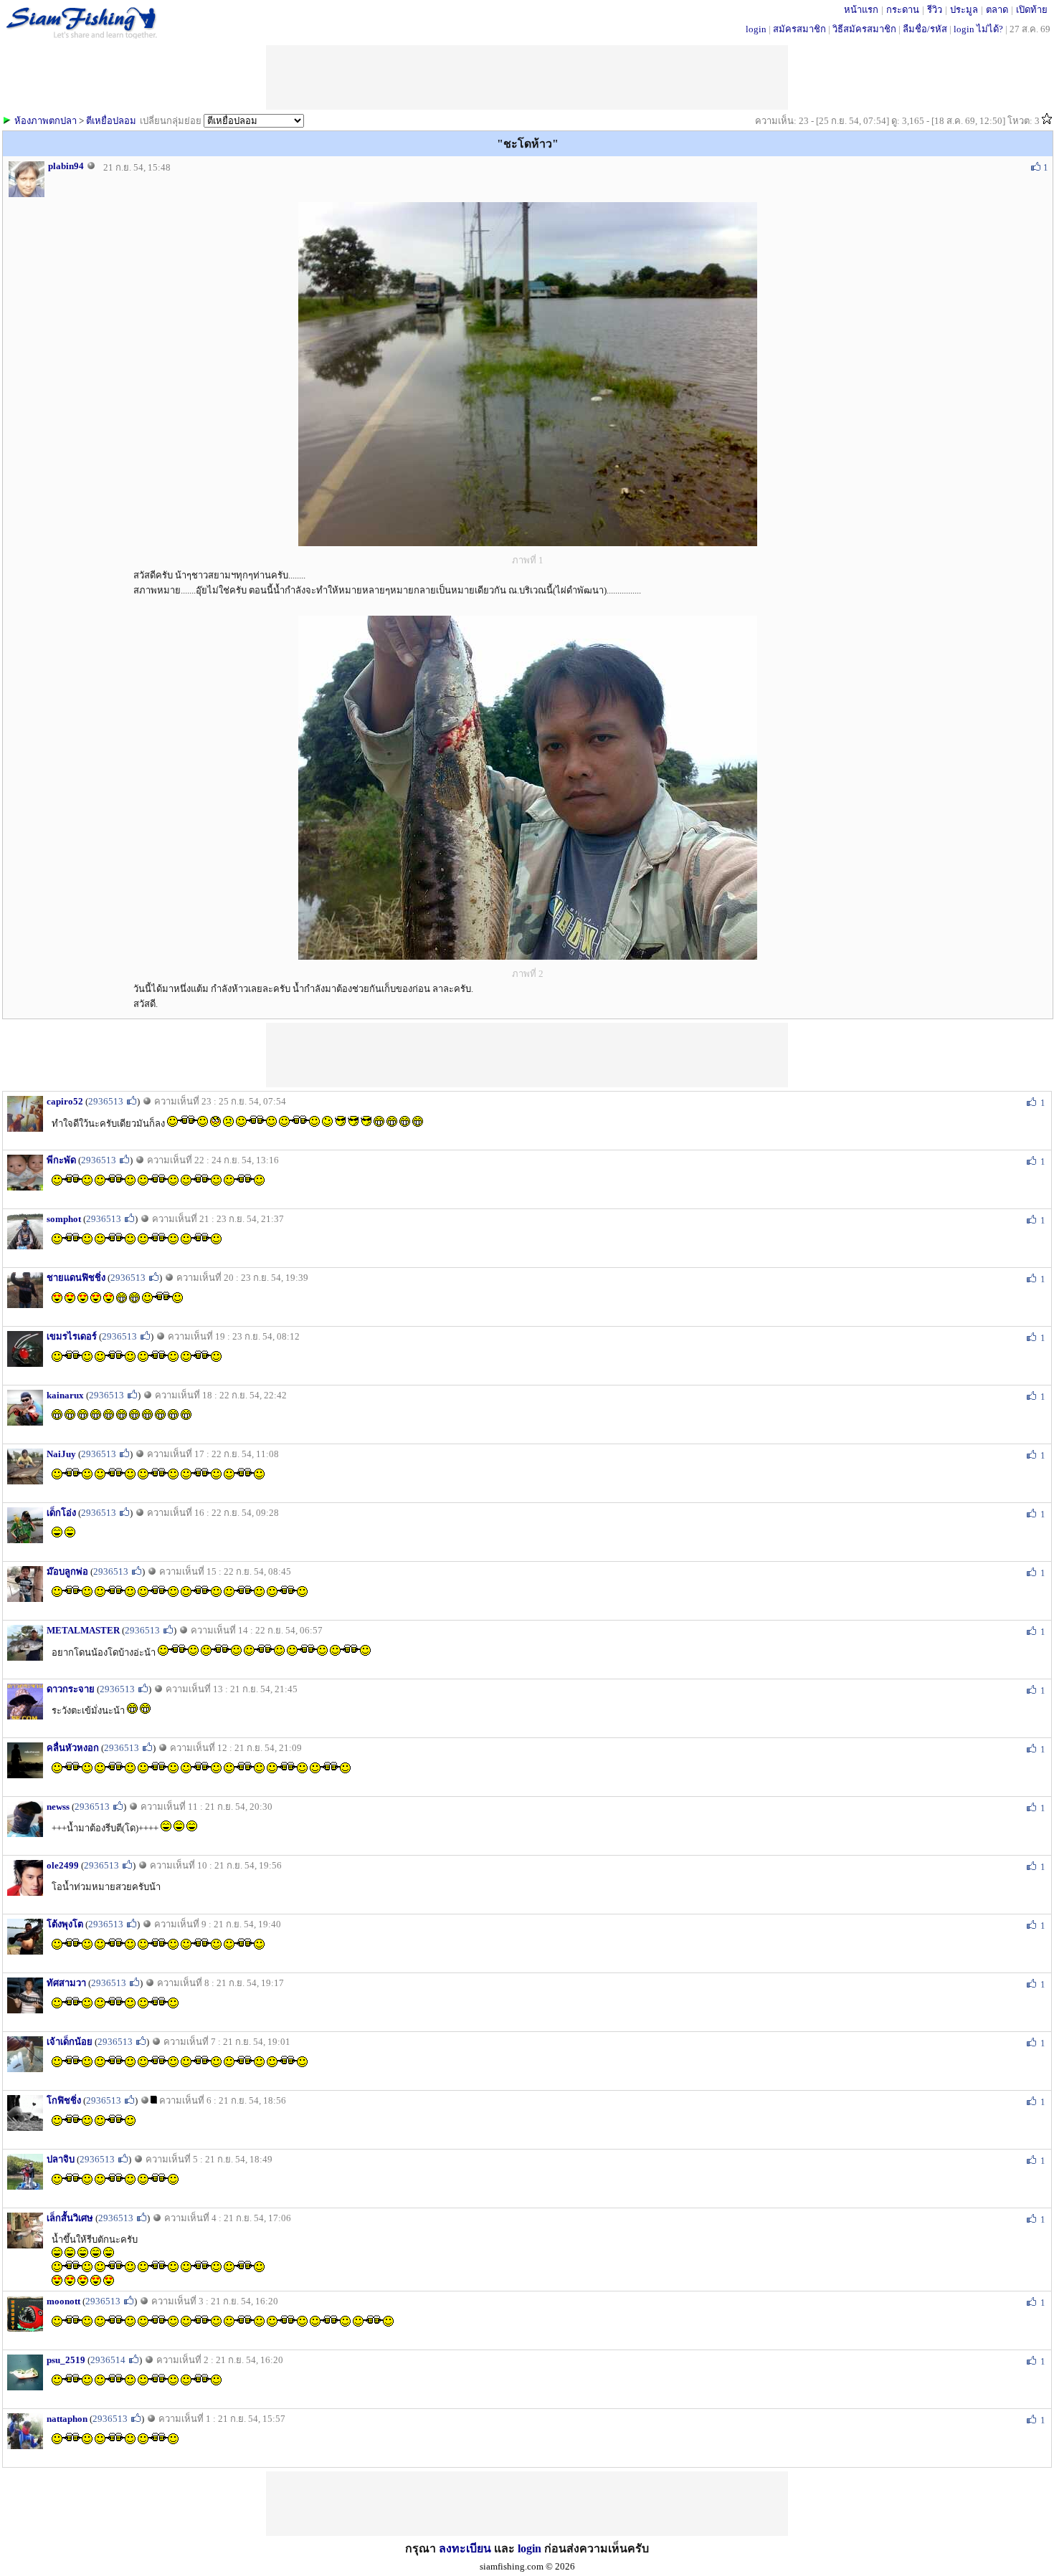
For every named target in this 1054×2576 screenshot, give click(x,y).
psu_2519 (66, 2360)
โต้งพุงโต (65, 1924)
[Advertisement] (527, 1055)
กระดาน (903, 10)
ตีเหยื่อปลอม (111, 121)
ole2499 (63, 1865)
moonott (63, 2301)
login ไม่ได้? (978, 29)
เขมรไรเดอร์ (72, 1336)
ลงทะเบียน (465, 2548)
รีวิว (935, 10)
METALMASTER (83, 1630)
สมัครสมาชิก (799, 29)
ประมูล (964, 10)
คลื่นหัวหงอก (73, 1748)
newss (58, 1807)
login (756, 29)
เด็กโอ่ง (61, 1513)
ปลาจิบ (61, 2159)
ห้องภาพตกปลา (46, 121)
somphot (64, 1219)
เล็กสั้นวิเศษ (70, 2218)
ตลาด (997, 10)
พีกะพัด (61, 1160)
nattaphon (67, 2419)
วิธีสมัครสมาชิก (864, 29)
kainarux (65, 1395)
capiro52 (65, 1101)
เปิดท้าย (1032, 10)
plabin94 (66, 166)
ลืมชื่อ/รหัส (925, 29)
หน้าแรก (861, 10)
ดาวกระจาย (71, 1689)
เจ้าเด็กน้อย (70, 2042)
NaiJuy (61, 1454)
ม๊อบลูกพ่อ (67, 1571)
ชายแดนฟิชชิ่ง (76, 1278)
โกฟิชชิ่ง (64, 2100)
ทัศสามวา (66, 1983)
